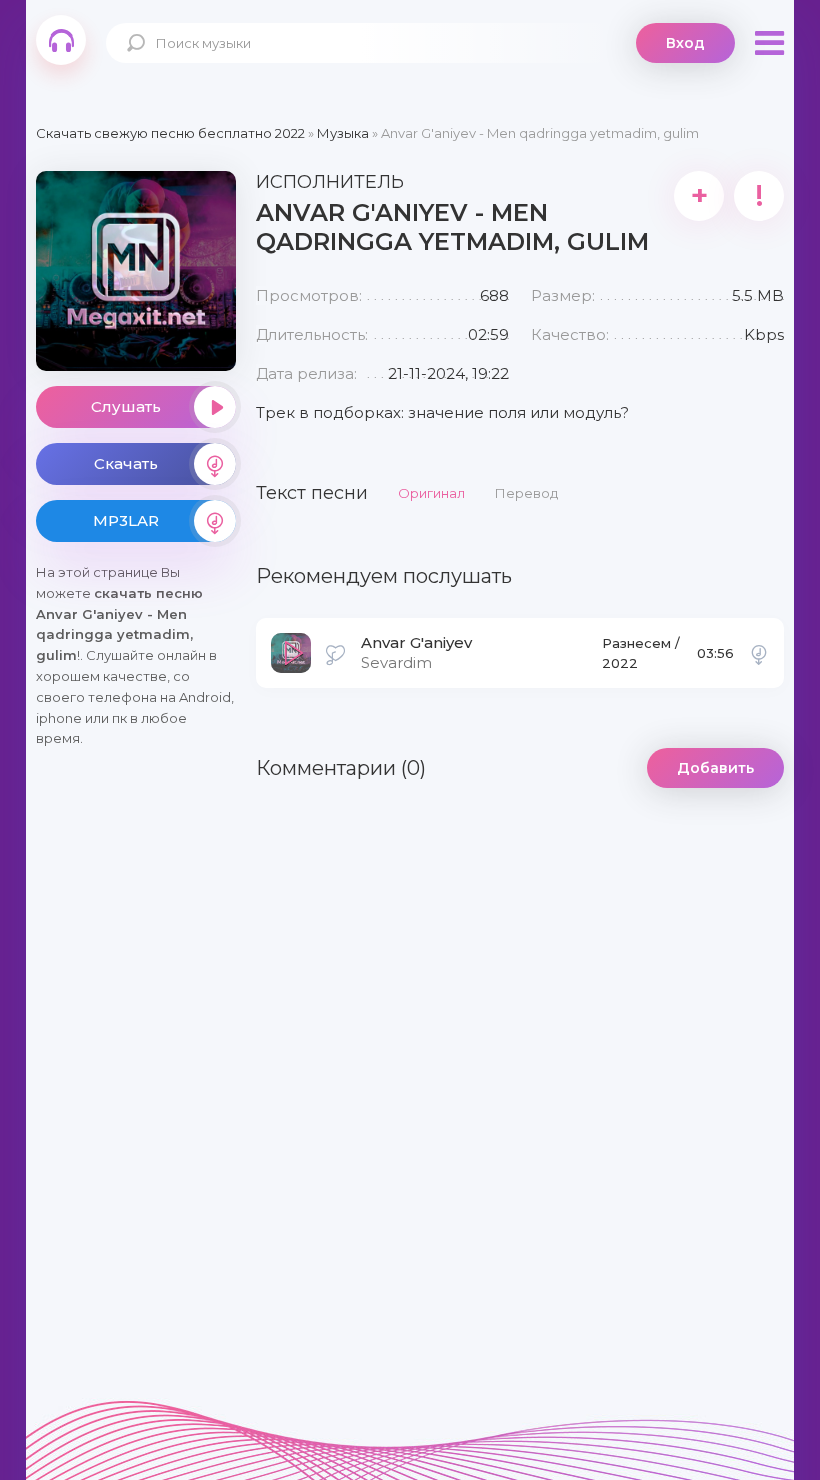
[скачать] (759, 653)
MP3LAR (126, 520)
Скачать (126, 463)
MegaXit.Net (61, 40)
